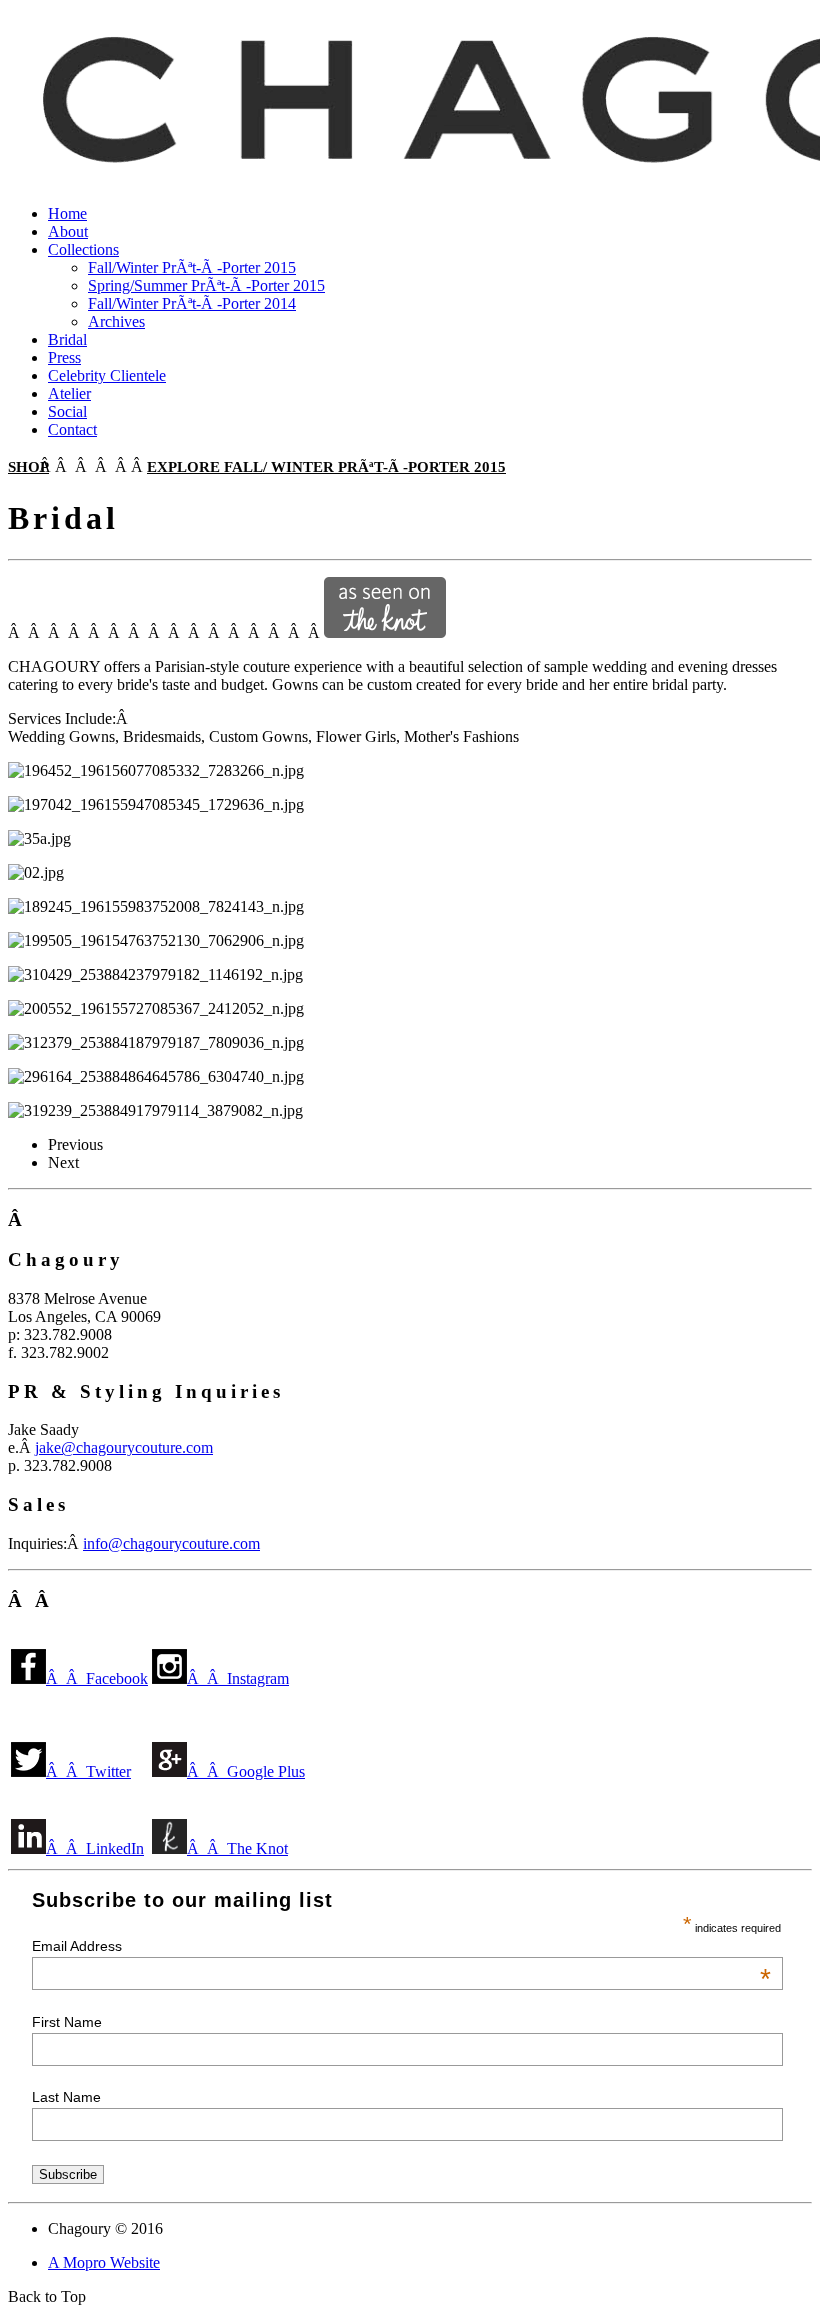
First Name (67, 2022)
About (68, 231)
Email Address (401, 1946)
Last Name (66, 2097)
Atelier (69, 393)
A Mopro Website (104, 2262)
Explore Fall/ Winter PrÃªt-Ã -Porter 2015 (326, 467)
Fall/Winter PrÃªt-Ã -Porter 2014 (192, 303)
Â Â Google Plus (246, 1771)
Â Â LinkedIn (95, 1848)
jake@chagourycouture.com (124, 1447)
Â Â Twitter (88, 1771)
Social (67, 411)
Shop (28, 467)
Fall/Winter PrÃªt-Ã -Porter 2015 (192, 267)
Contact (72, 429)
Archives (116, 321)
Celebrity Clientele (107, 375)
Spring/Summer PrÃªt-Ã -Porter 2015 (206, 285)
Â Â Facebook (97, 1678)
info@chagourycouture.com (171, 1543)
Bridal (67, 339)
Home (67, 213)
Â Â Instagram (238, 1678)
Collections (83, 249)
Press (64, 357)
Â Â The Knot (237, 1848)
